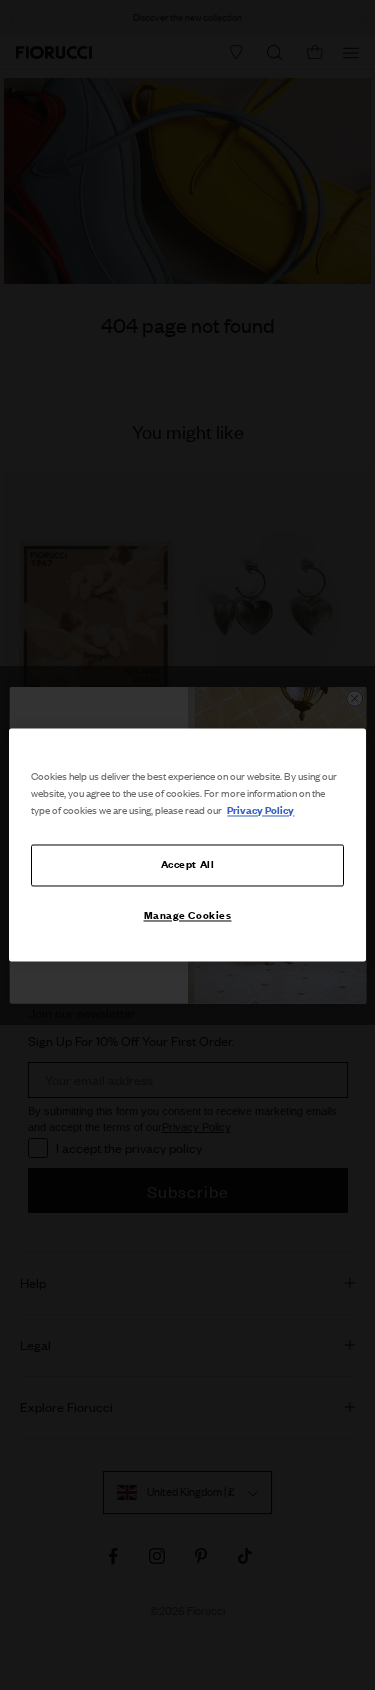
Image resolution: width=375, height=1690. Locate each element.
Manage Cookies (188, 916)
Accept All (188, 865)
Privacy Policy (260, 811)
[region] (187, 844)
